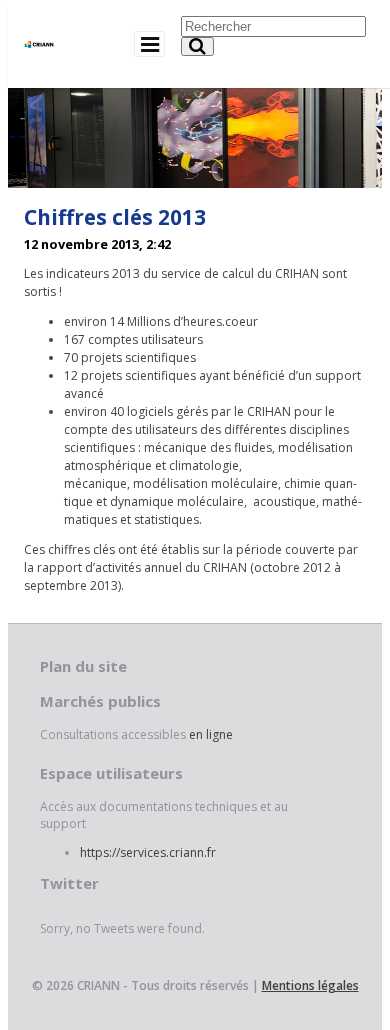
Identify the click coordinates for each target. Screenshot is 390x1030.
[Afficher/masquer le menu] (149, 43)
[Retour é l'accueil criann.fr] (39, 37)
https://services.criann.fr (148, 852)
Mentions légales (310, 985)
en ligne (211, 734)
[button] (197, 46)
